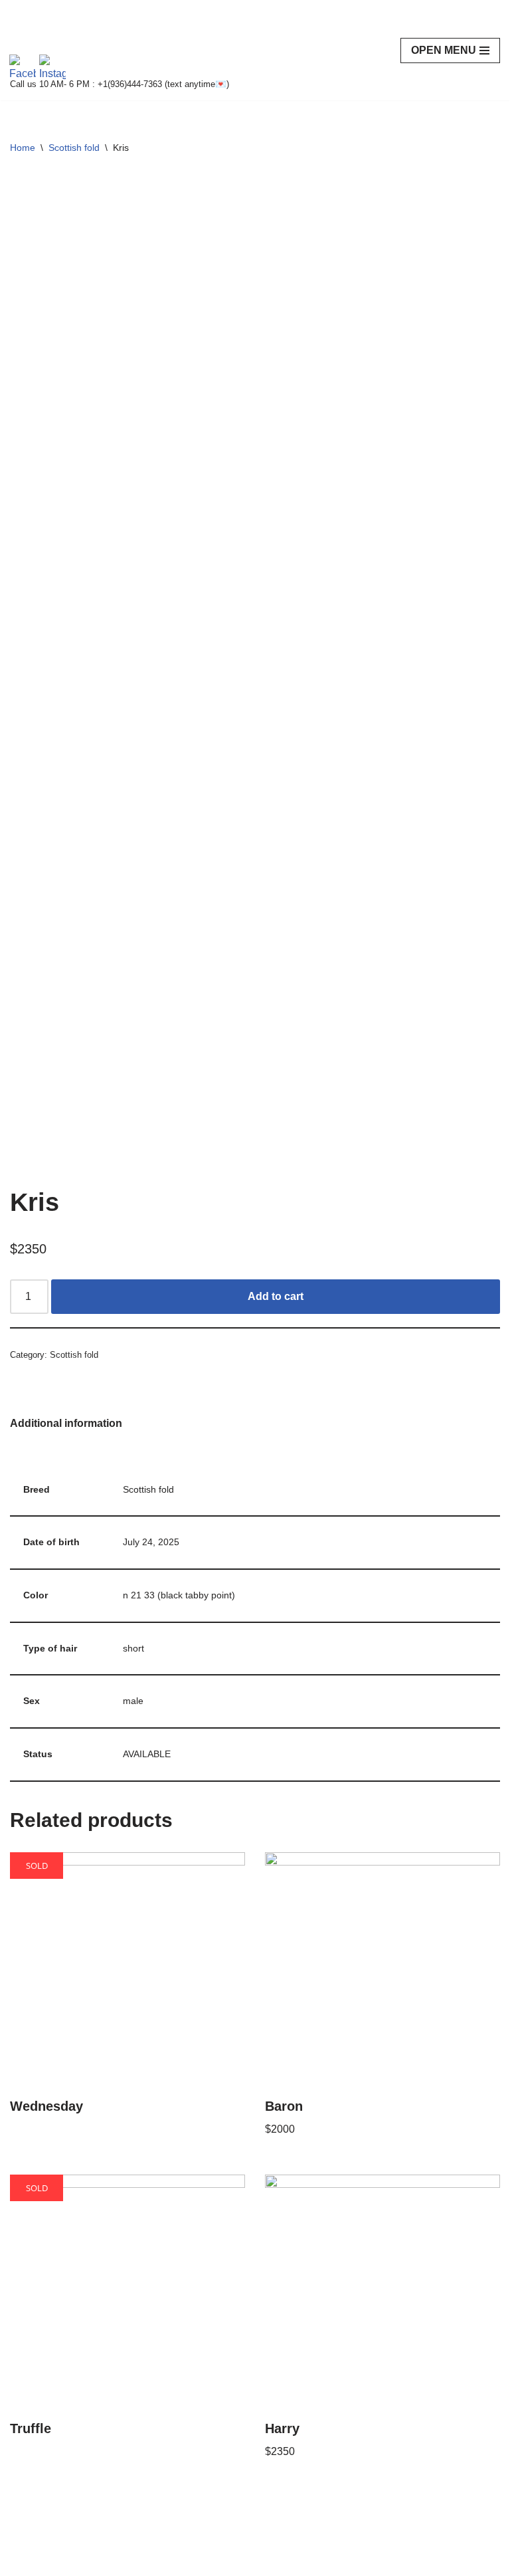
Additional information (66, 1423)
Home (23, 148)
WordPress (128, 2562)
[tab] (66, 1424)
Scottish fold (74, 148)
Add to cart (276, 1296)
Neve (23, 2562)
